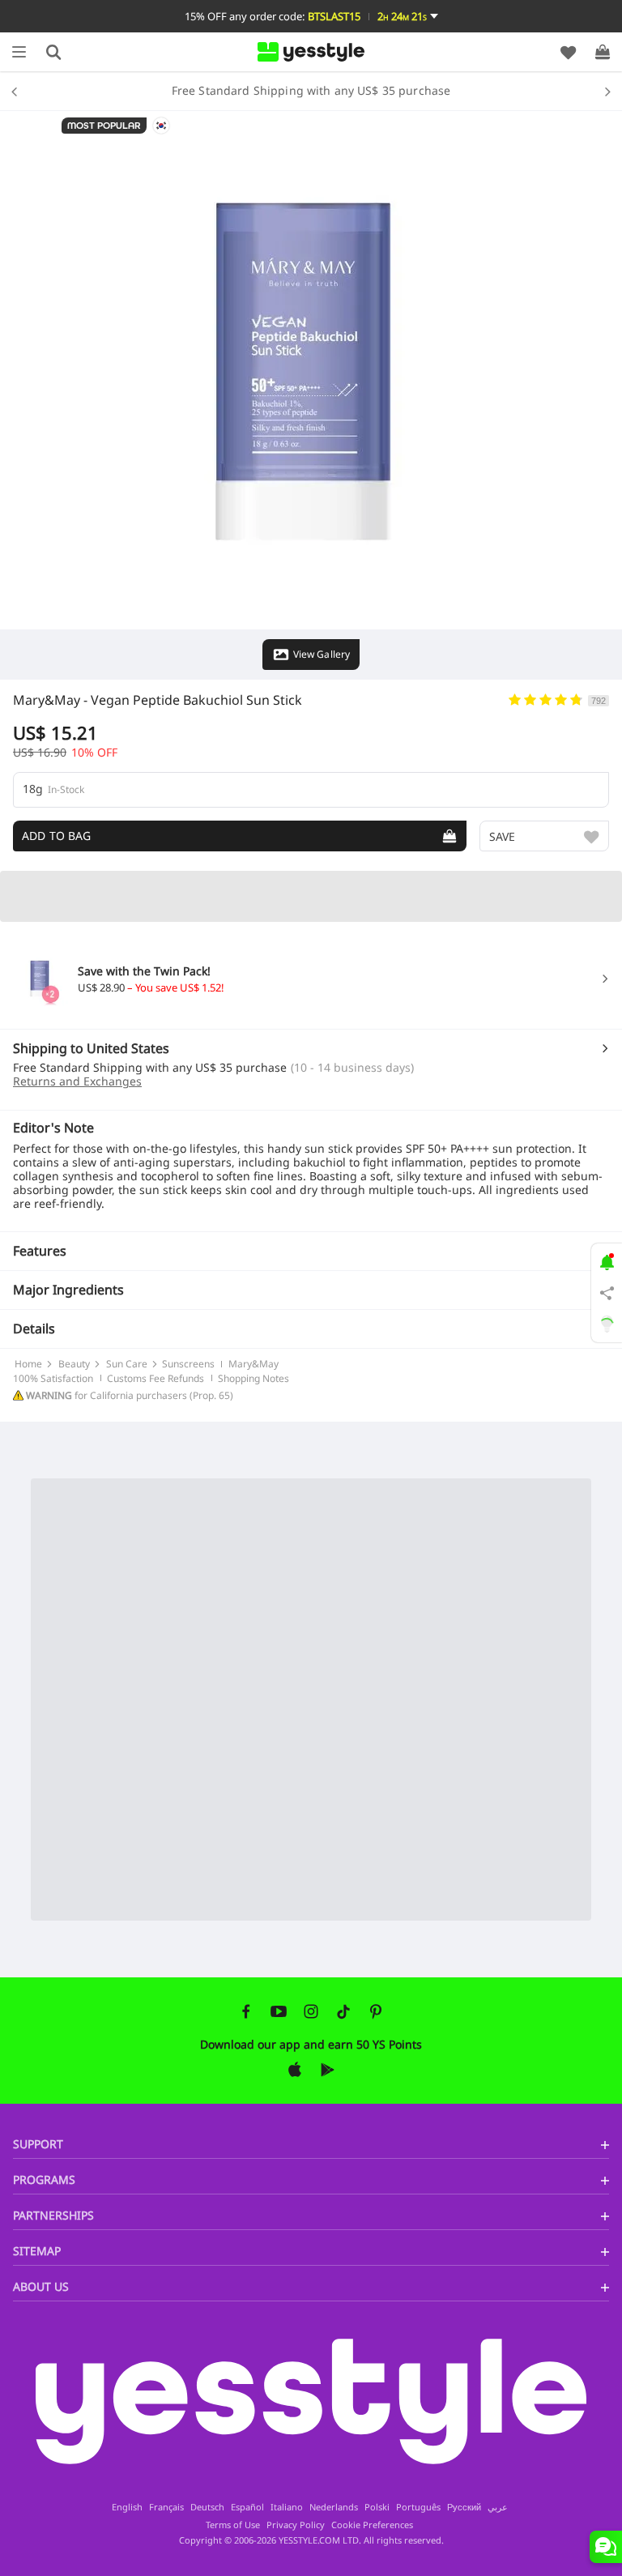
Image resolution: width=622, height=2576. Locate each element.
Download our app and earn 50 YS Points (311, 2044)
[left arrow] (19, 91)
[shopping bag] (603, 52)
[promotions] (607, 1260)
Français (166, 2507)
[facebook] (246, 2011)
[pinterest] (376, 2011)
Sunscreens (188, 1364)
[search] (53, 52)
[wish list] (569, 52)
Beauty (74, 1364)
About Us (41, 2286)
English (127, 2507)
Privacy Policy (296, 2525)
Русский (464, 2507)
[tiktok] (343, 2011)
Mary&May (47, 700)
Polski (377, 2507)
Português (418, 2507)
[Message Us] (606, 2547)
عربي (498, 2507)
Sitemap (37, 2251)
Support (38, 2144)
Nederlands (334, 2507)
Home (28, 1364)
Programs (44, 2179)
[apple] (295, 2070)
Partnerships (53, 2215)
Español (247, 2507)
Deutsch (207, 2507)
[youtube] (279, 2011)
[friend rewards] (607, 1293)
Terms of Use (233, 2525)
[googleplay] (327, 2070)
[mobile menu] (19, 52)
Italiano (287, 2507)
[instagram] (311, 2011)
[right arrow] (603, 91)
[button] (311, 16)
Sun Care (127, 1364)
